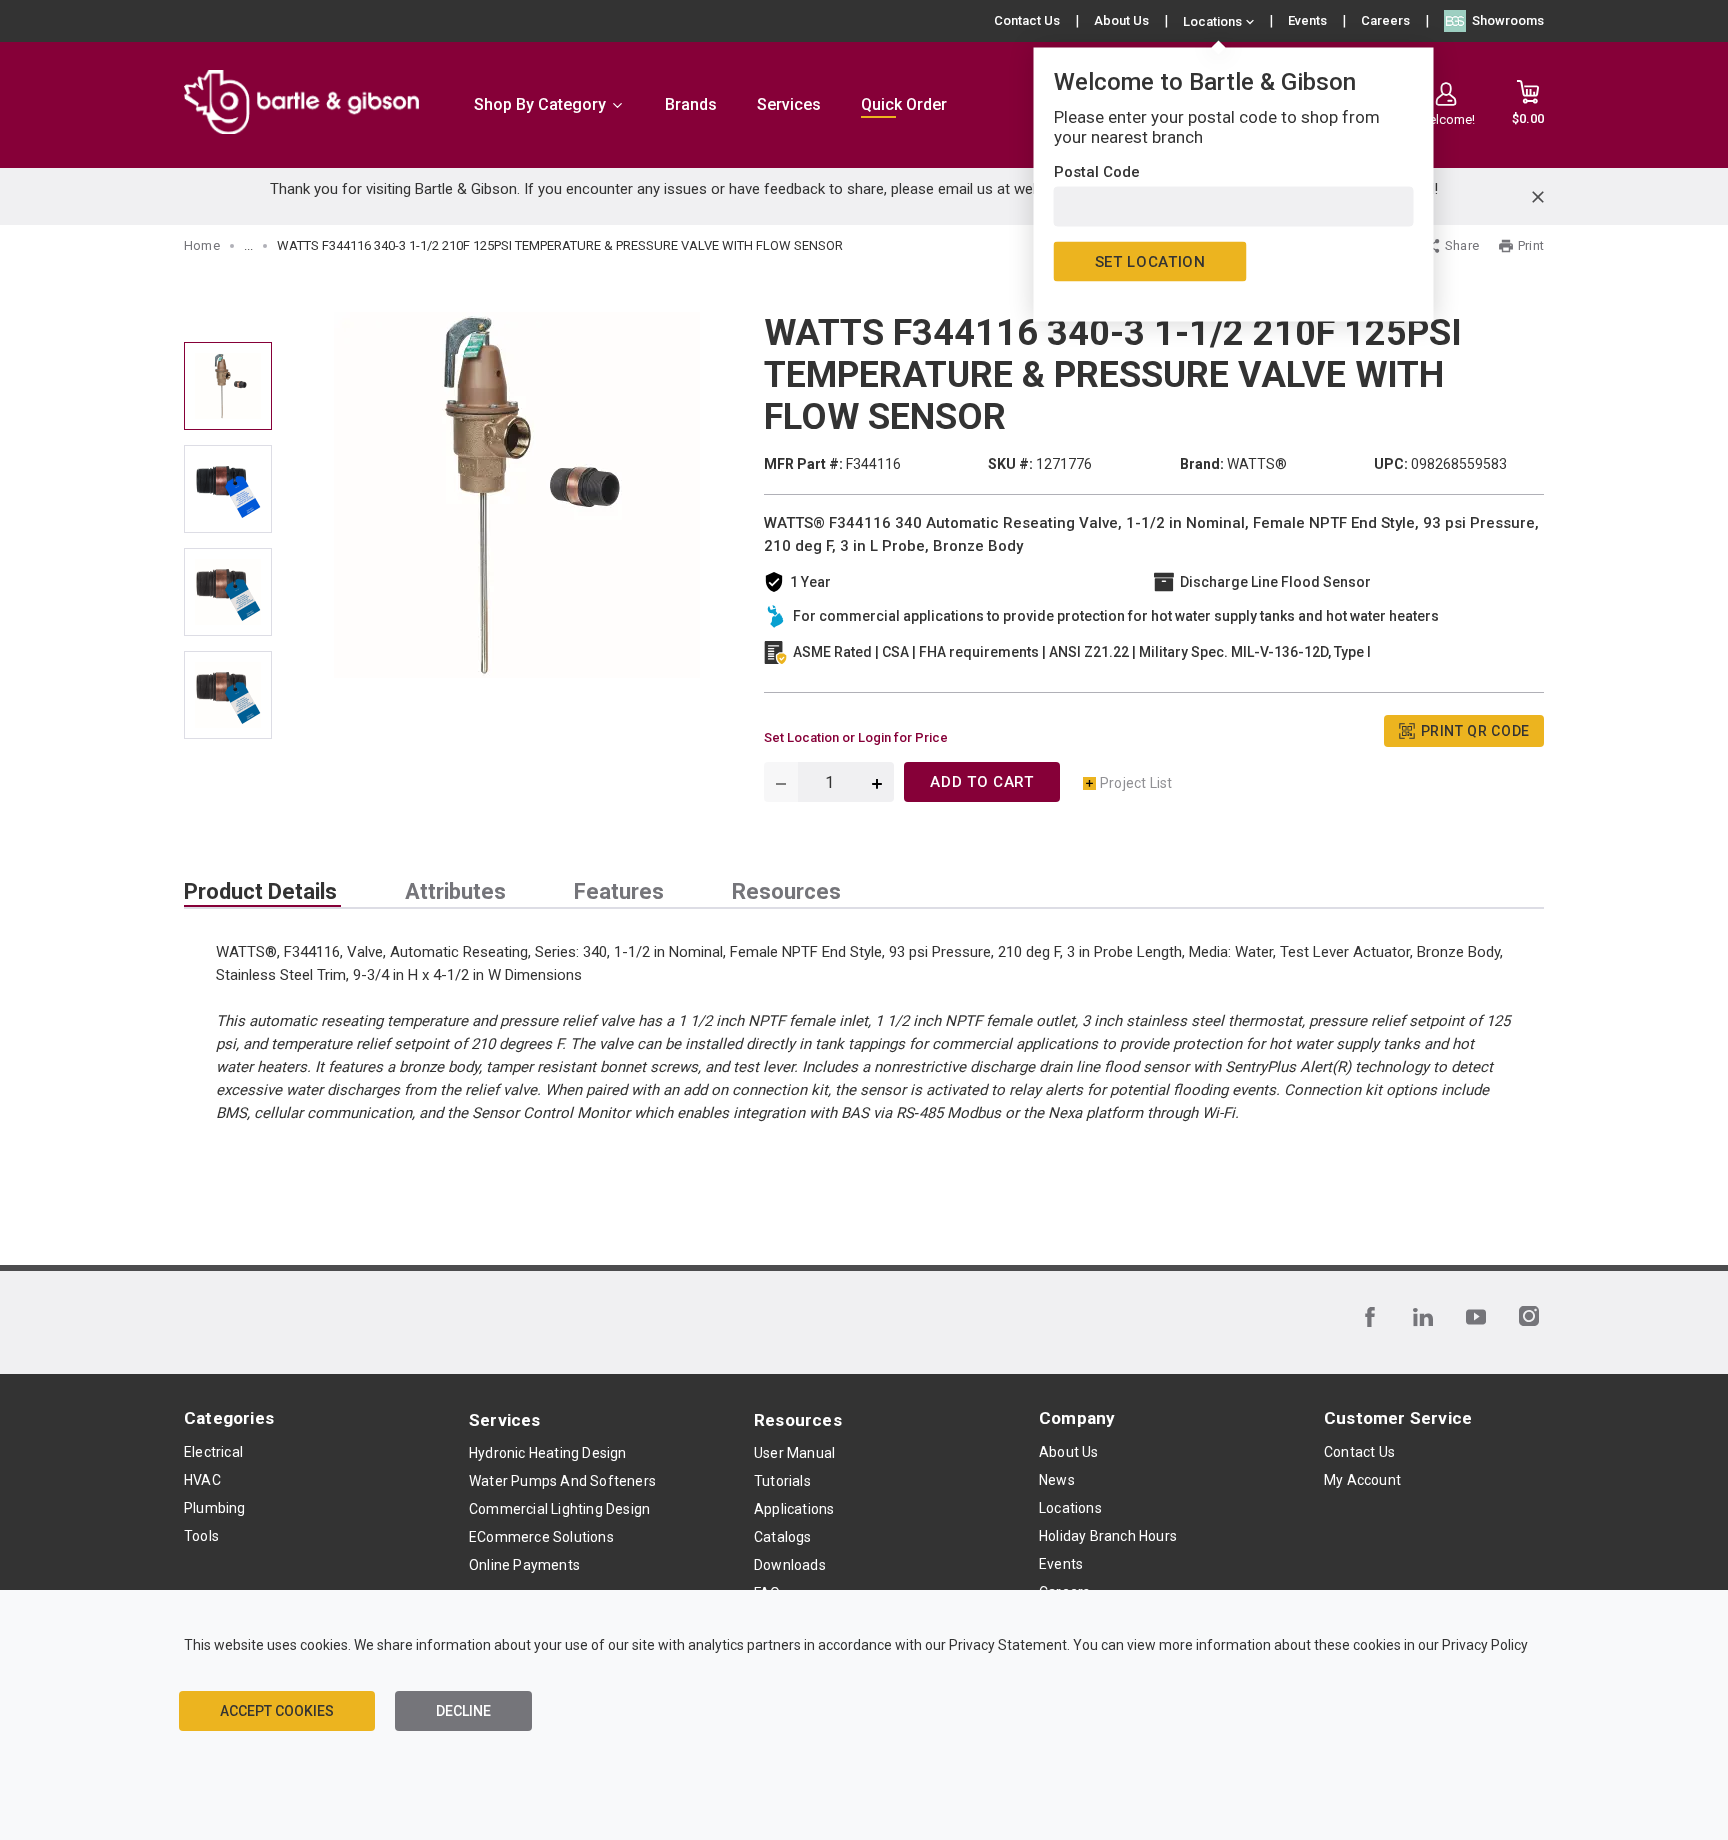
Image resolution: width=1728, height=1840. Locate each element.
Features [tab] (619, 892)
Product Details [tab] (260, 892)
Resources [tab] (786, 892)
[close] (1538, 197)
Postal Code (1097, 172)
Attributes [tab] (455, 892)
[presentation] (262, 892)
